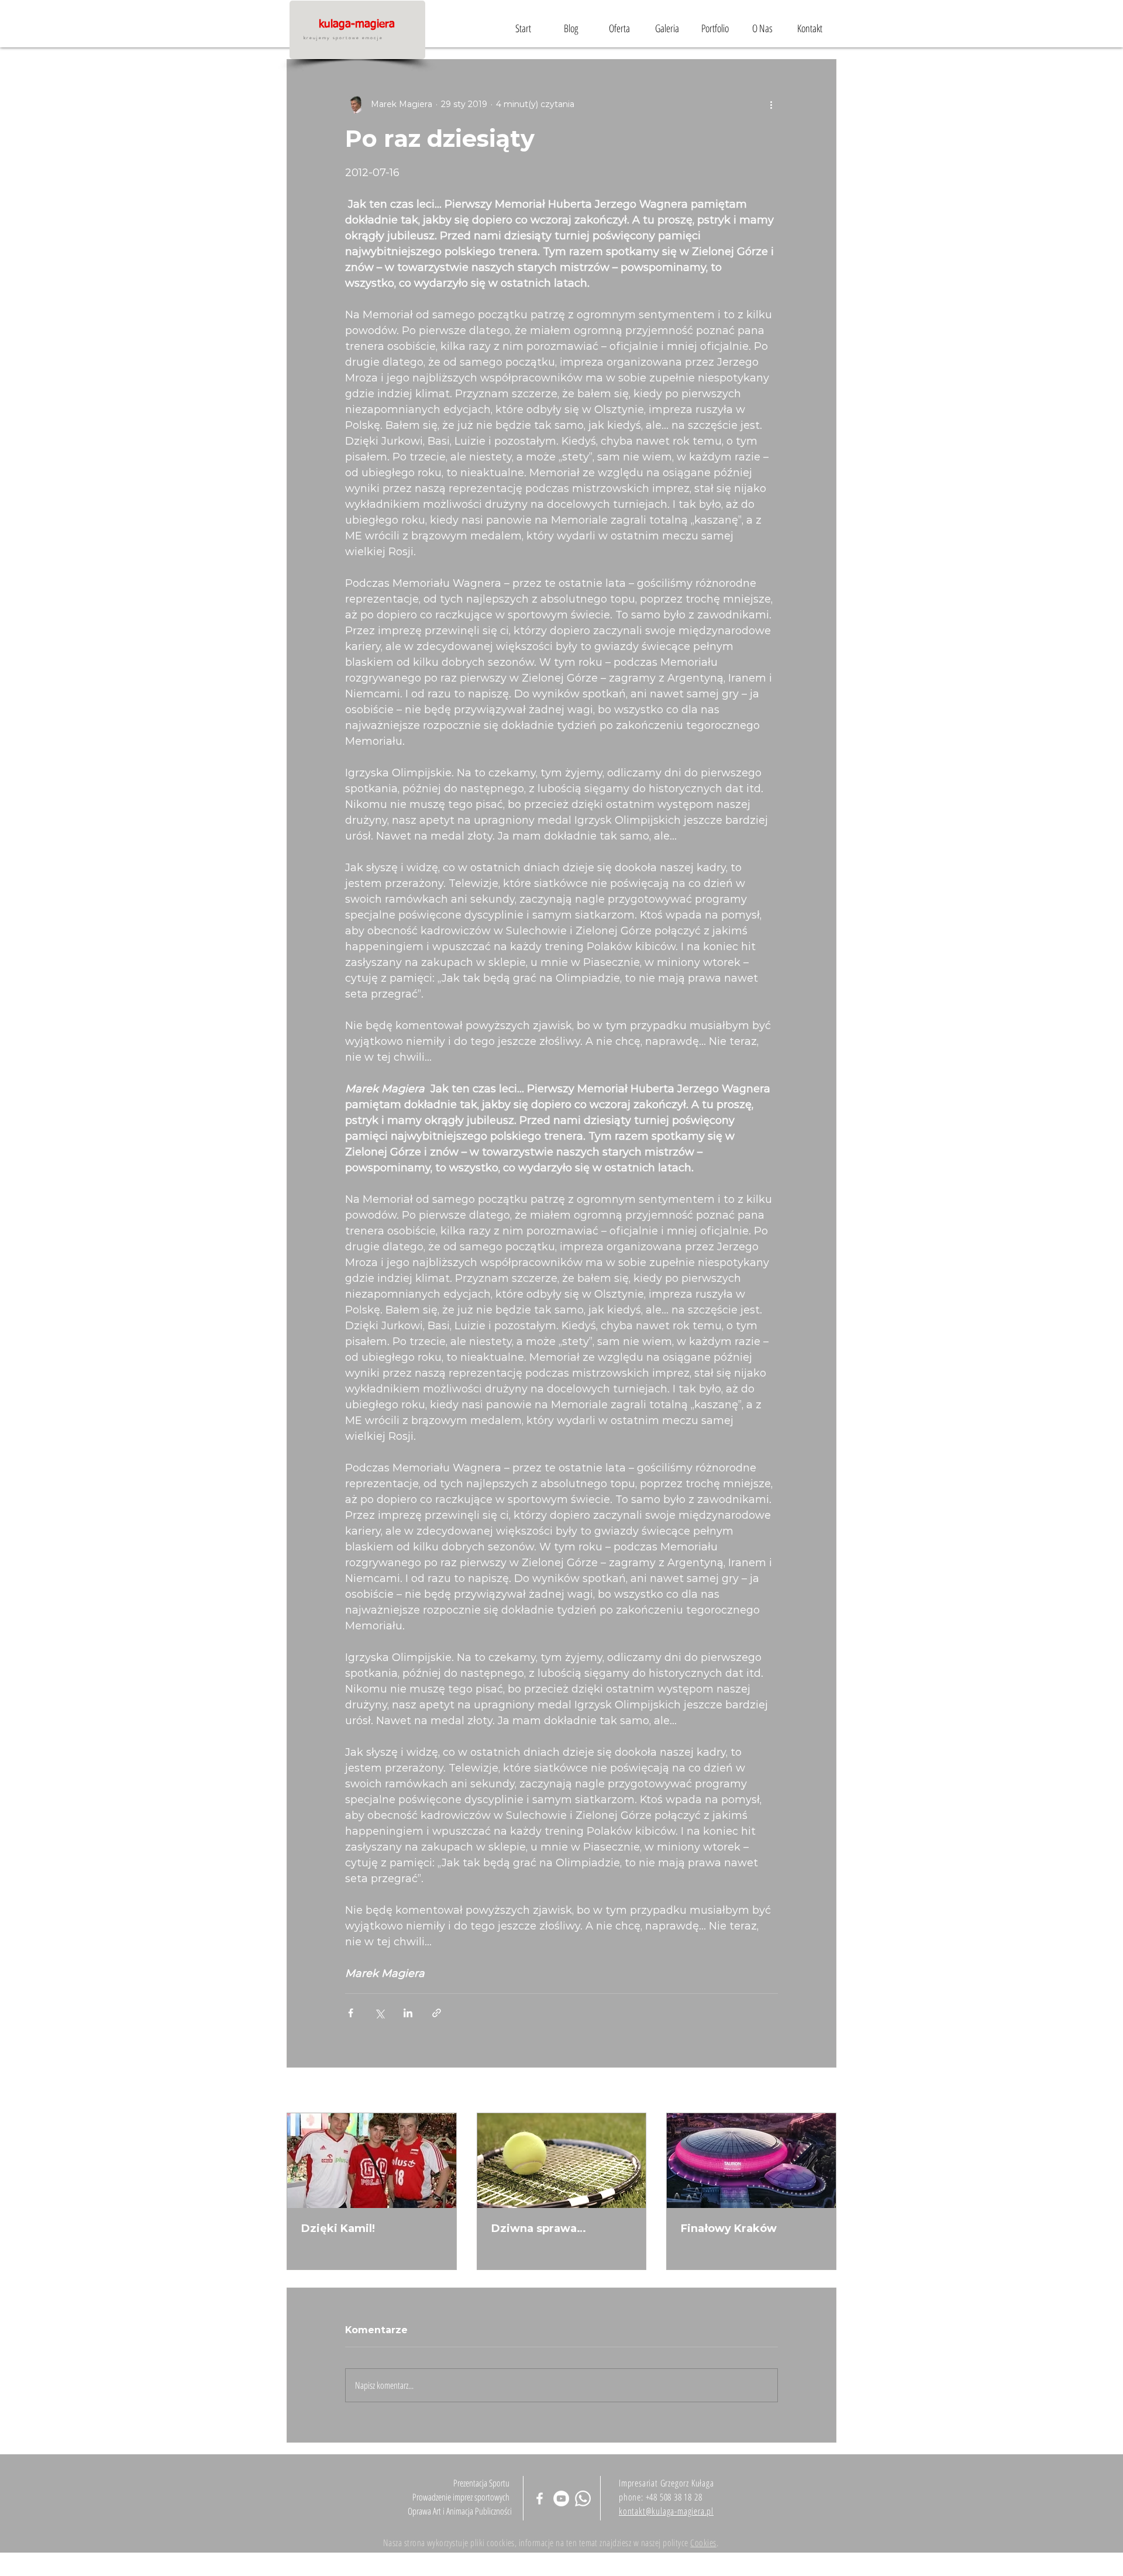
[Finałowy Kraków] (751, 2161)
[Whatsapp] (583, 2498)
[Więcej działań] (771, 104)
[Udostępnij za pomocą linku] (437, 2013)
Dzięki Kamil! (338, 2228)
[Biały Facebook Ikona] (540, 2498)
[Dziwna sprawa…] (562, 2161)
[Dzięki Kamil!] (372, 2161)
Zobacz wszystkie (800, 2091)
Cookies (703, 2543)
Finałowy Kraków (729, 2228)
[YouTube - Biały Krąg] (561, 2498)
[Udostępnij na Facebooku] (351, 2013)
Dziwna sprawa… (539, 2228)
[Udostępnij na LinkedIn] (408, 2013)
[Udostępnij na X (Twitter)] (379, 2013)
